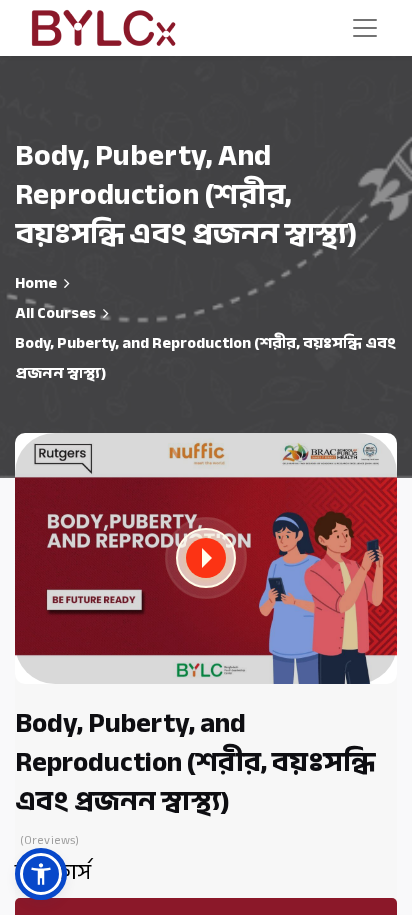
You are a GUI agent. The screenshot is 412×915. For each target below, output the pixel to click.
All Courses (55, 313)
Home (36, 283)
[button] (206, 558)
